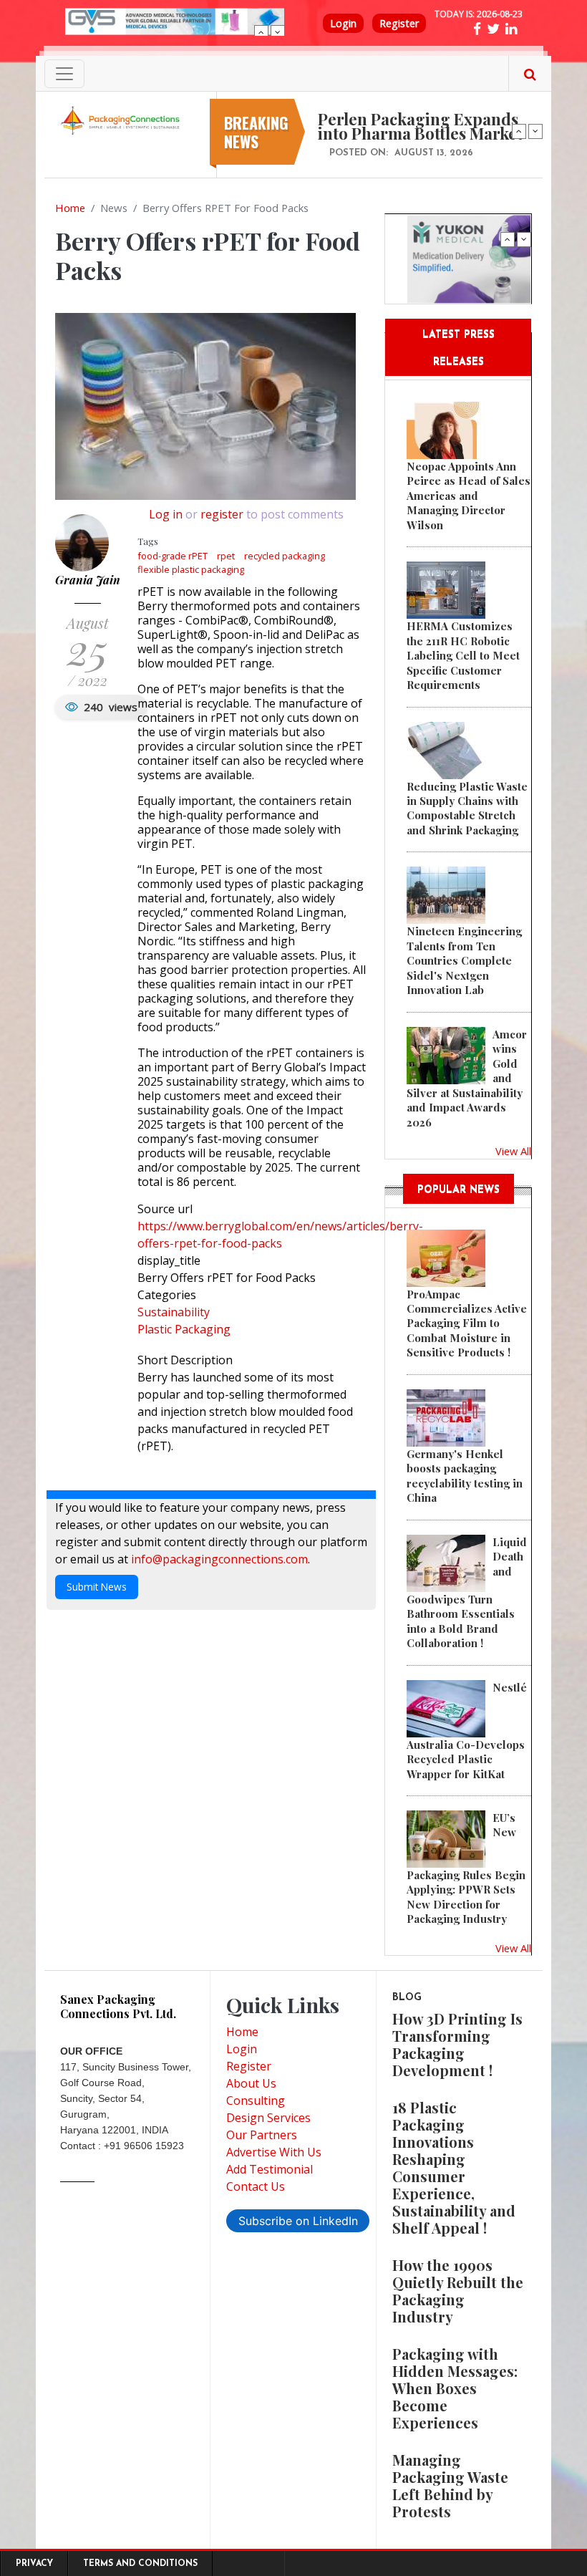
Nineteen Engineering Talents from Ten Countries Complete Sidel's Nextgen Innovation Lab (464, 960)
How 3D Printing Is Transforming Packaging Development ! (457, 2044)
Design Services (268, 2118)
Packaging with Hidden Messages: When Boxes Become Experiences (455, 2388)
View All (513, 1151)
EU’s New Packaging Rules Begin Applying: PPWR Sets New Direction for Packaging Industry (466, 1868)
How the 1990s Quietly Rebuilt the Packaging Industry (458, 2291)
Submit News (97, 1587)
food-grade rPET (173, 556)
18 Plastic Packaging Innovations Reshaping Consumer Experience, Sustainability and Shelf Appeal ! (454, 2167)
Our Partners (262, 2135)
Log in (166, 514)
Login (343, 23)
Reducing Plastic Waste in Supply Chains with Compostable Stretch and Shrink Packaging (467, 808)
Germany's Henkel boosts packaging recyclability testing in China (465, 1476)
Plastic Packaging (184, 1329)
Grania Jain (88, 580)
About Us (251, 2083)
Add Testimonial (270, 2169)
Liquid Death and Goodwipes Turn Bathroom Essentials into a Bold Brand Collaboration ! (467, 1592)
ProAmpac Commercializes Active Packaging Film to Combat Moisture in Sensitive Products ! (467, 1323)
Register (399, 23)
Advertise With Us (274, 2152)
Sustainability (174, 1312)
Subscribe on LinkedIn (298, 2221)
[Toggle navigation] (64, 74)
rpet (226, 556)
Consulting (256, 2100)
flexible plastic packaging (191, 569)
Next (278, 32)
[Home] (122, 120)
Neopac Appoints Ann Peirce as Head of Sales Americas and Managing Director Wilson (469, 496)
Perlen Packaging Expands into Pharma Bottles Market (420, 126)
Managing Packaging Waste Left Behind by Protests (450, 2485)
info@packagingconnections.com (219, 1559)
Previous (261, 32)
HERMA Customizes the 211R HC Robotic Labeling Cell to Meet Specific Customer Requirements (463, 655)
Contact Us (256, 2186)
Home (70, 208)
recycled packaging (285, 556)
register (222, 514)
